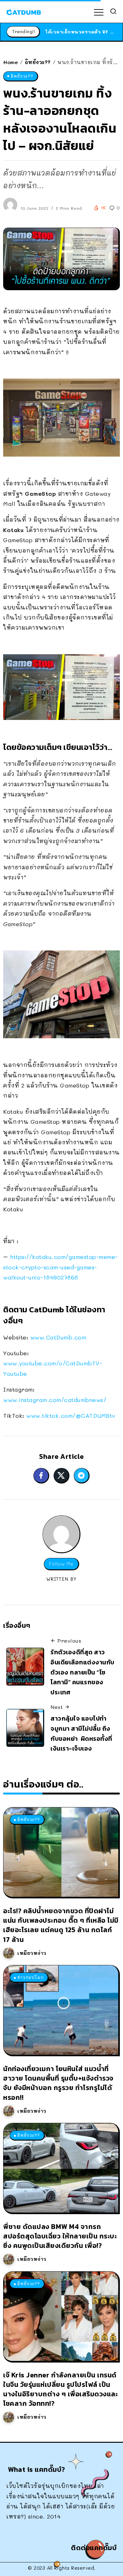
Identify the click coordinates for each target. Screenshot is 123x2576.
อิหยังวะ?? (38, 62)
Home (11, 62)
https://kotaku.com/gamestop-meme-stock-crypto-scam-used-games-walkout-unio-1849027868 (61, 1267)
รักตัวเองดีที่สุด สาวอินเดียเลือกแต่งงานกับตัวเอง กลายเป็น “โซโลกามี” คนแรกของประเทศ (82, 1672)
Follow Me (61, 1564)
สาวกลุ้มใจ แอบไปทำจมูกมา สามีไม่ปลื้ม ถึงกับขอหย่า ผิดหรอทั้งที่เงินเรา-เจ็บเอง (81, 1733)
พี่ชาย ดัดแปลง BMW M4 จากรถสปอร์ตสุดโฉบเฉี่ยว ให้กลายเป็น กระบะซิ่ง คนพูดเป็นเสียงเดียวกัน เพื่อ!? (60, 2236)
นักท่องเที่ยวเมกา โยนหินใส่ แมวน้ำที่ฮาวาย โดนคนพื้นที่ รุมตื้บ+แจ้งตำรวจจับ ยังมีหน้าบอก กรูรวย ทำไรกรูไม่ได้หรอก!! (58, 2083)
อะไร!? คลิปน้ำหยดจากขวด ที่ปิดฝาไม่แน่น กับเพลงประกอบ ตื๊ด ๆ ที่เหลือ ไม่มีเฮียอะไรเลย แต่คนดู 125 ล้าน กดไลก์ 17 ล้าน (61, 1925)
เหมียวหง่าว (32, 1953)
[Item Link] (61, 1852)
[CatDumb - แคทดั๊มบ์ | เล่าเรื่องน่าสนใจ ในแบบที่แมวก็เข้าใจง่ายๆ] (24, 11)
